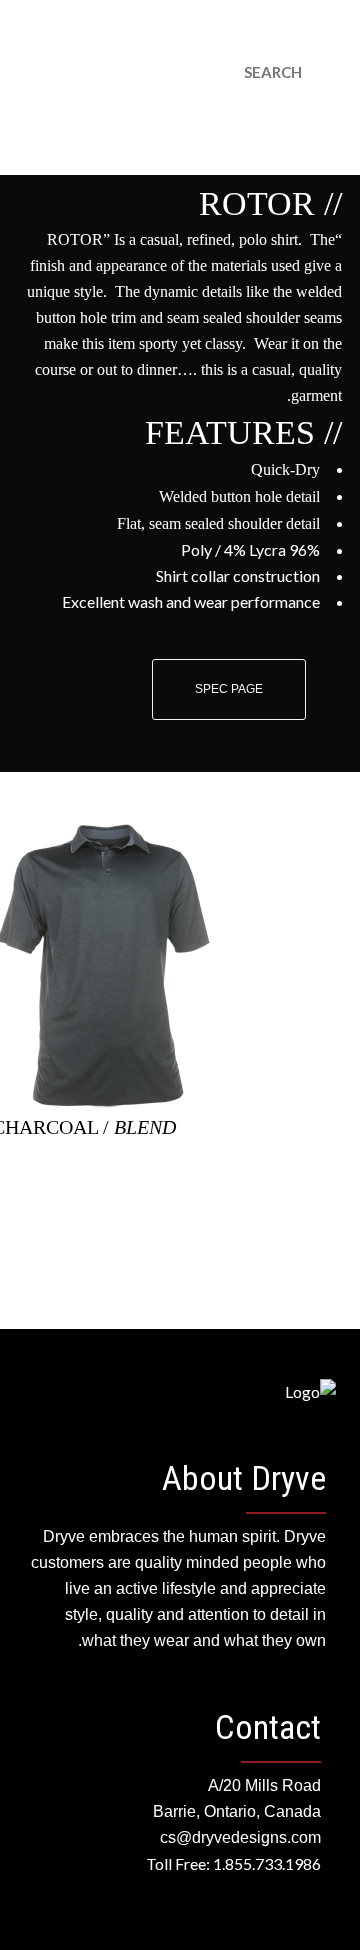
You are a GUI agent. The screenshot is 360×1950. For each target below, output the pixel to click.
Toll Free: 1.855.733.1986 (233, 1863)
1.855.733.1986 (304, 59)
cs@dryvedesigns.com (191, 59)
